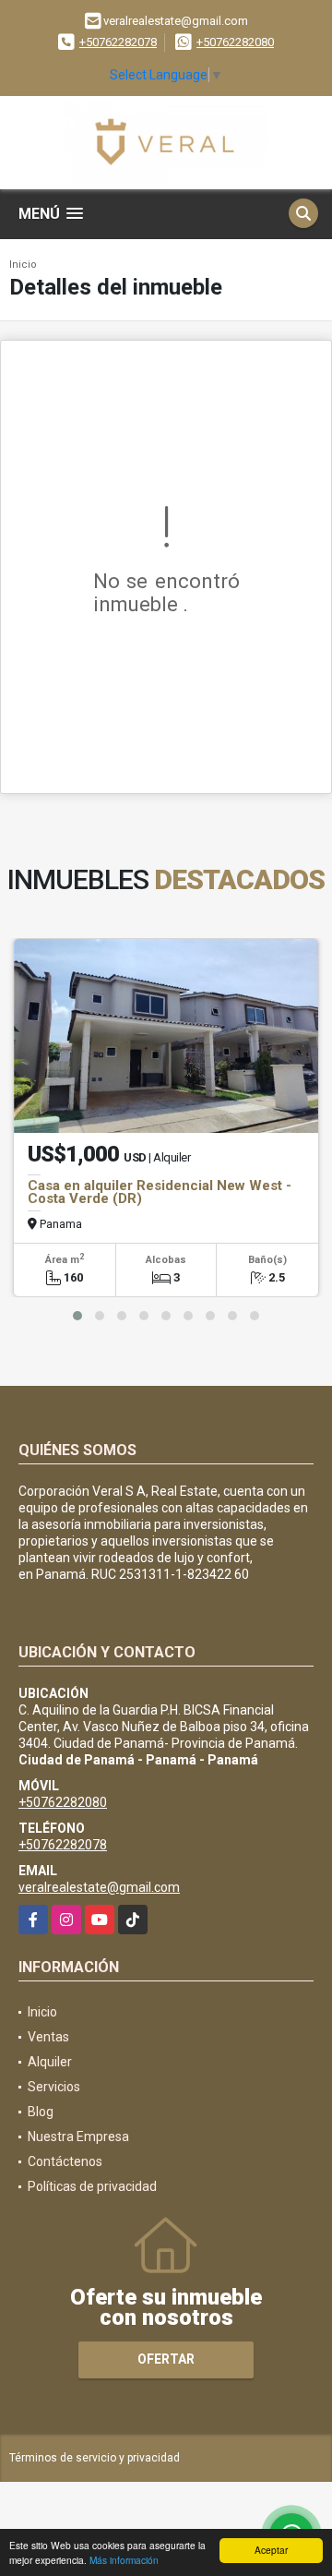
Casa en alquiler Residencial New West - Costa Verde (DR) (160, 1192)
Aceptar (271, 2550)
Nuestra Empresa (78, 2137)
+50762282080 (235, 42)
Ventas (48, 2037)
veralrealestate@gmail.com (99, 1887)
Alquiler (50, 2062)
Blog (41, 2112)
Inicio (23, 265)
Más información (124, 2560)
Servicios (54, 2087)
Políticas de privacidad (92, 2186)
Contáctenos (65, 2161)
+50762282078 (118, 42)
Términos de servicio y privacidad (95, 2458)
